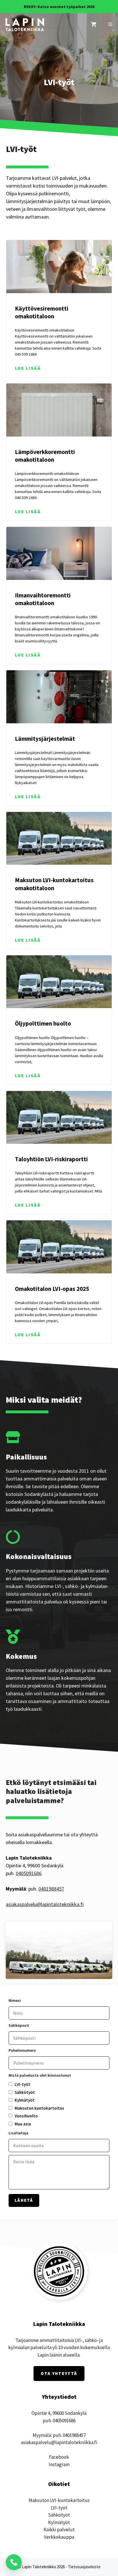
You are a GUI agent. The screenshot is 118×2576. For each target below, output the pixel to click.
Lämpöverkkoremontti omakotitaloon (45, 456)
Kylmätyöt (59, 2522)
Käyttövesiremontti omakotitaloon (42, 312)
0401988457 (51, 1889)
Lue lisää (28, 368)
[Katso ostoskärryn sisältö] (94, 25)
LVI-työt (59, 2508)
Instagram (59, 2464)
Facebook (59, 2457)
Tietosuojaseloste (84, 2567)
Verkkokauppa (59, 2537)
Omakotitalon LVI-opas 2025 (52, 1289)
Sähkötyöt (59, 2515)
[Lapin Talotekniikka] (25, 25)
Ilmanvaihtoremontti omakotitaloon (43, 599)
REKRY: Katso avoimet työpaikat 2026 (59, 7)
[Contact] (14, 2562)
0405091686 (29, 1873)
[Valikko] (110, 25)
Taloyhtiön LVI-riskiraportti (51, 1159)
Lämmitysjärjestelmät (45, 739)
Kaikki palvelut (59, 2530)
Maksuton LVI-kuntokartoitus (59, 2500)
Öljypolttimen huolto (43, 1023)
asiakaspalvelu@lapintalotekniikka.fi (45, 1904)
